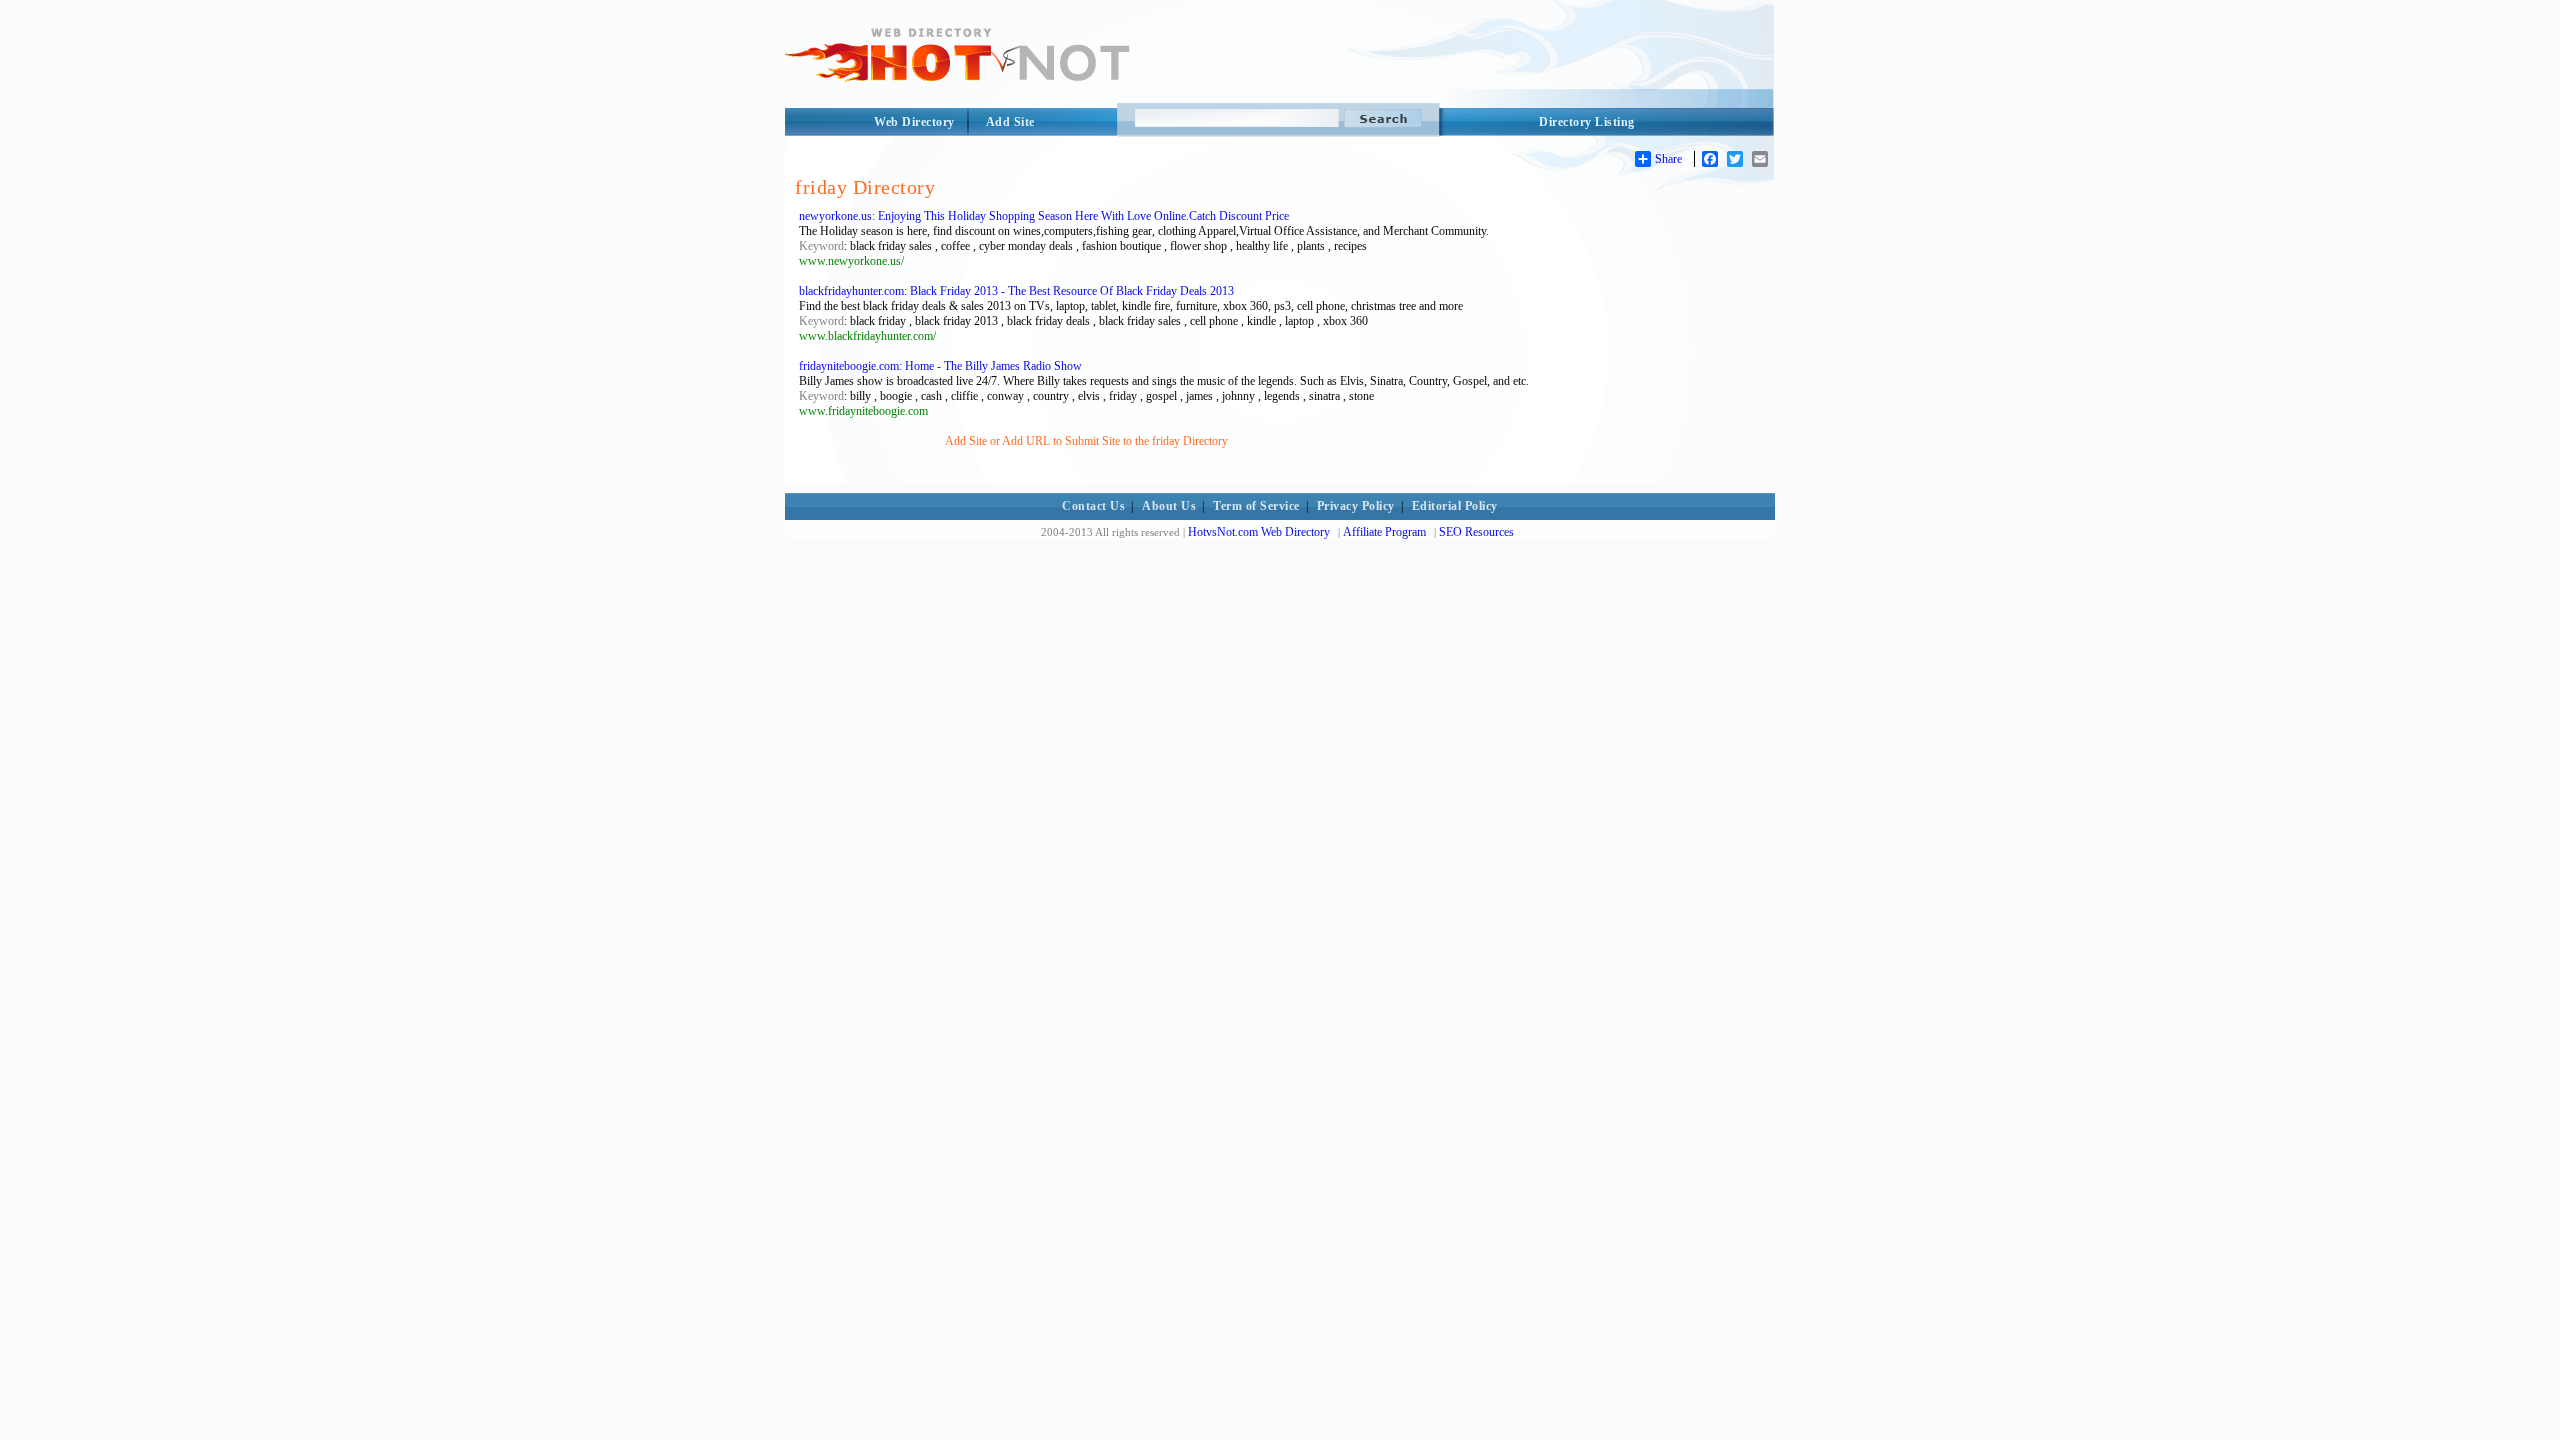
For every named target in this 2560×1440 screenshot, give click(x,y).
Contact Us (1093, 506)
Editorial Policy (1455, 506)
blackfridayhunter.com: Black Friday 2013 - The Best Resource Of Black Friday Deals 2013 (1016, 291)
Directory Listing (1587, 122)
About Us (1169, 506)
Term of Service (1256, 506)
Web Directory (914, 122)
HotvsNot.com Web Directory (1259, 532)
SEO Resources (1476, 532)
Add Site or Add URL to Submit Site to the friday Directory (1086, 441)
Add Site (1010, 122)
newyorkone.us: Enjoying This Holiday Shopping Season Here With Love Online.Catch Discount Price (1044, 216)
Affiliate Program (1384, 532)
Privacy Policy (1356, 506)
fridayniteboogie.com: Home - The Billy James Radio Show (940, 366)
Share (1668, 159)
